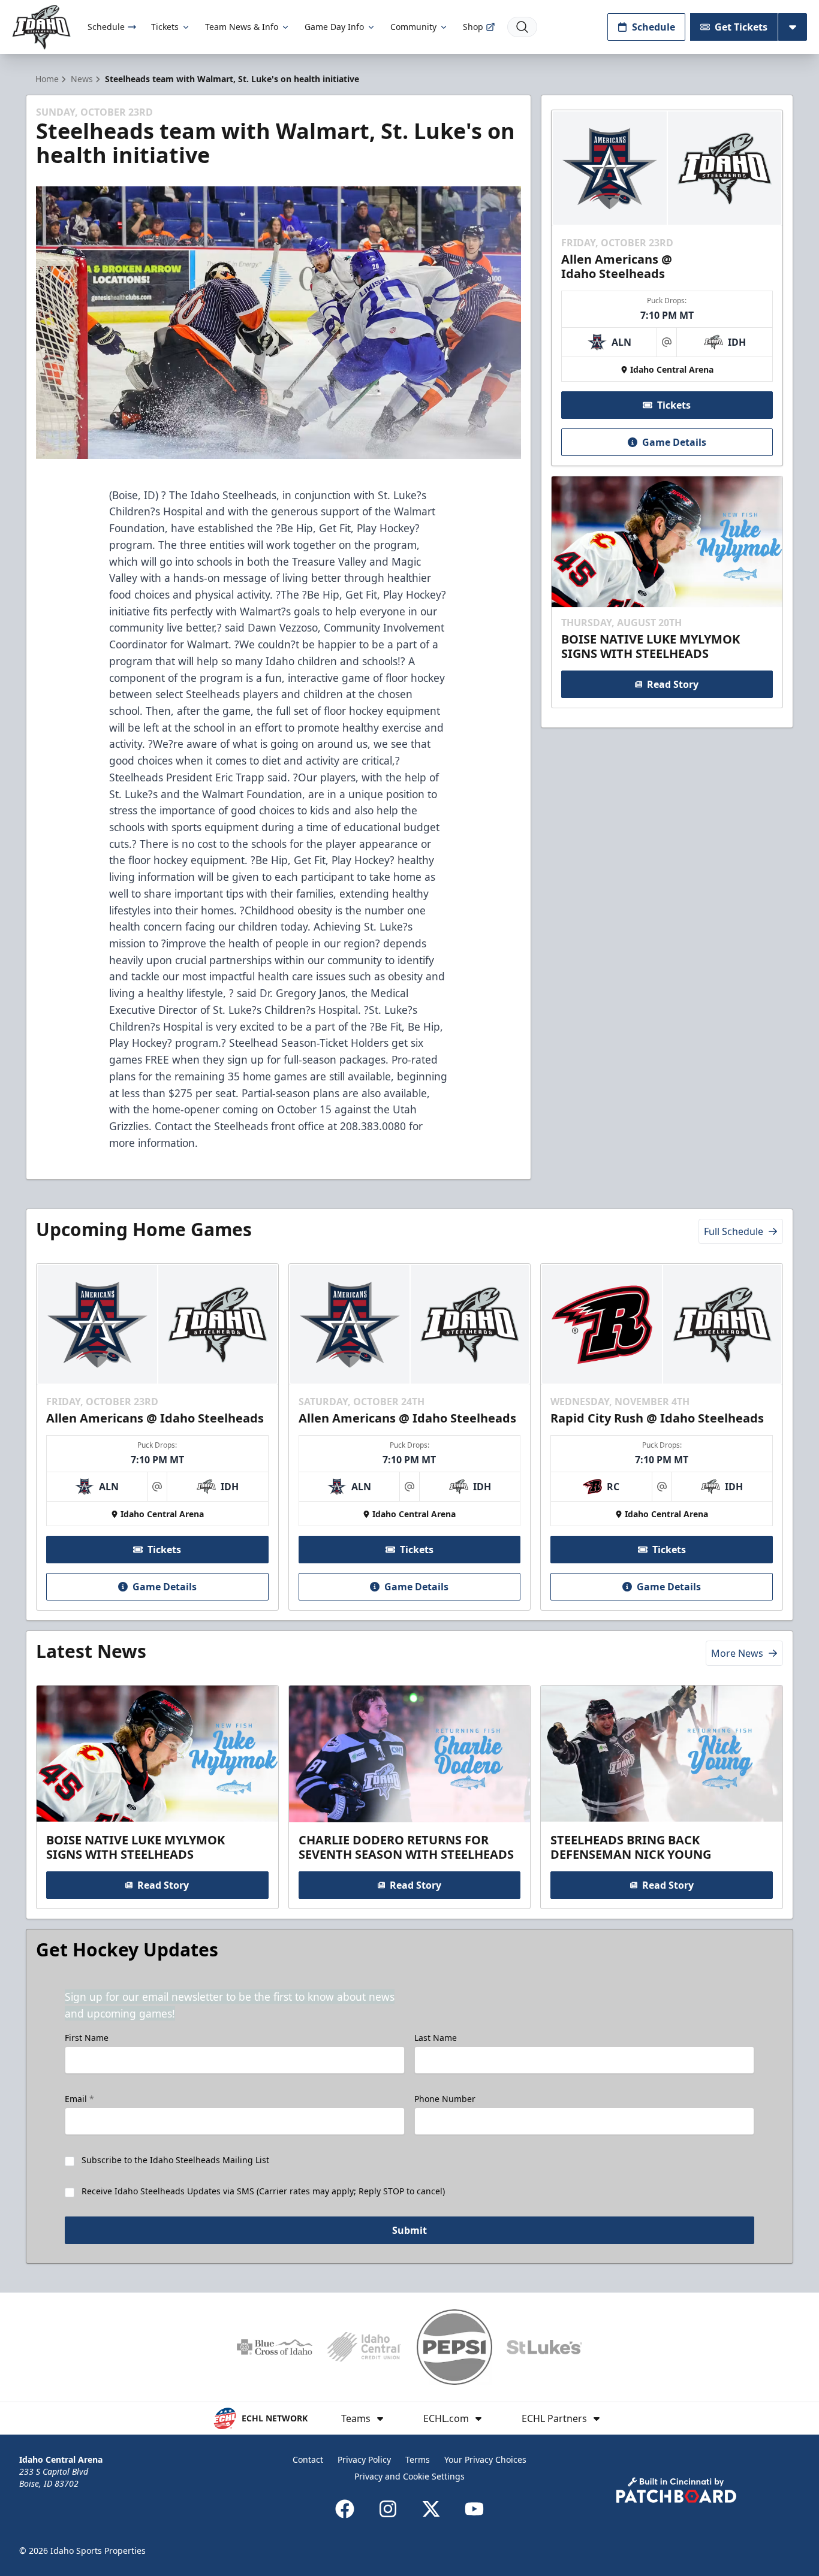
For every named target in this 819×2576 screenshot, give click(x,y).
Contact (308, 2459)
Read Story (673, 684)
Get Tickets (741, 27)
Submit (409, 2230)
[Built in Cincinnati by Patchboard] (676, 2490)
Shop (473, 27)
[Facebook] (345, 2509)
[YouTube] (474, 2509)
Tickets (165, 27)
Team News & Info (242, 27)
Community (413, 27)
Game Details (674, 442)
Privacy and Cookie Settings (409, 2476)
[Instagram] (388, 2509)
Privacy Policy (364, 2459)
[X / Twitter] (431, 2509)
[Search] (522, 27)
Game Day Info (334, 27)
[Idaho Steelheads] (41, 27)
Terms (418, 2459)
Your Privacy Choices (485, 2459)
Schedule (106, 27)
